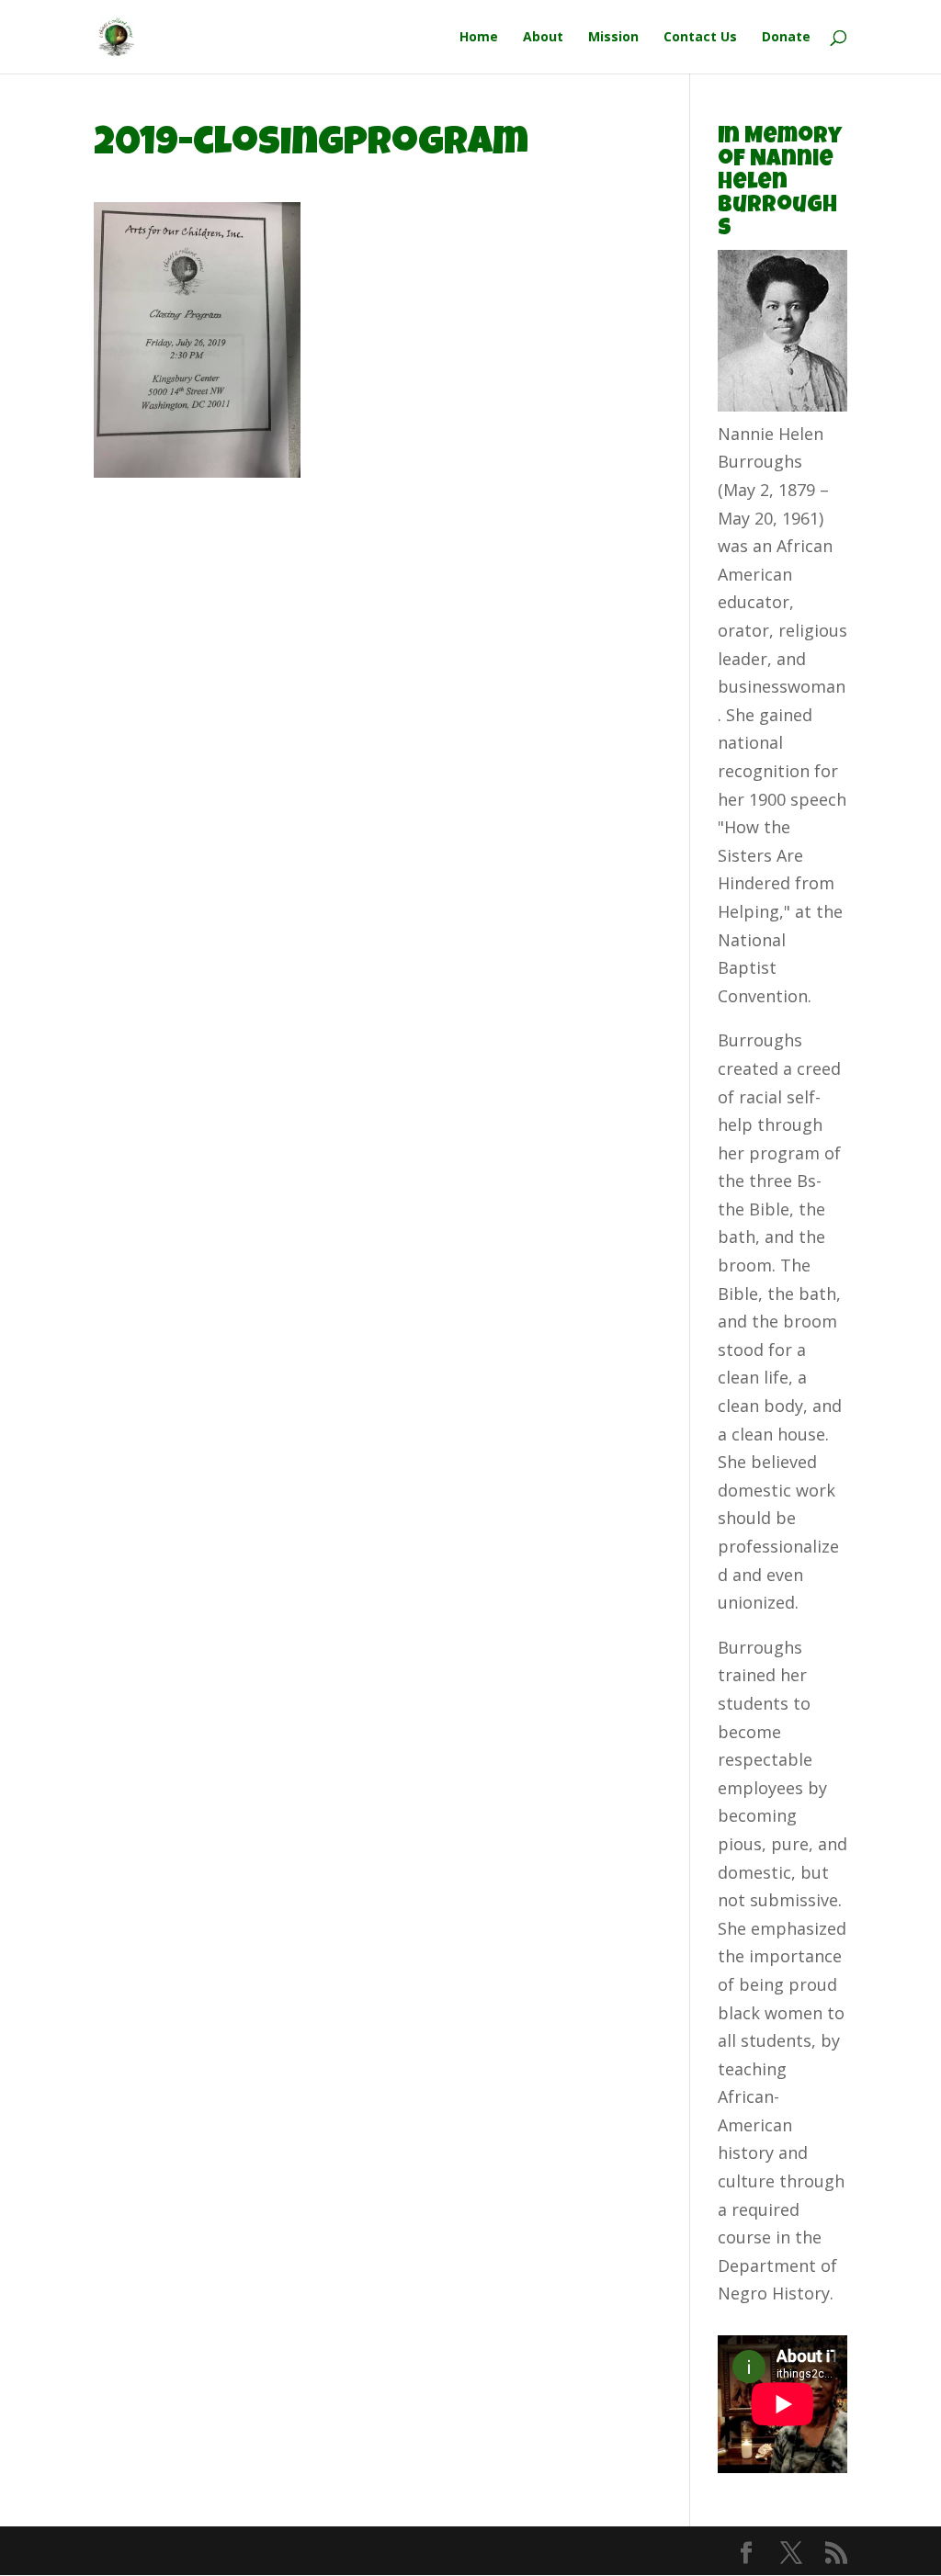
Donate (786, 38)
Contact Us (700, 38)
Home (479, 38)
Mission (613, 38)
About (543, 38)
